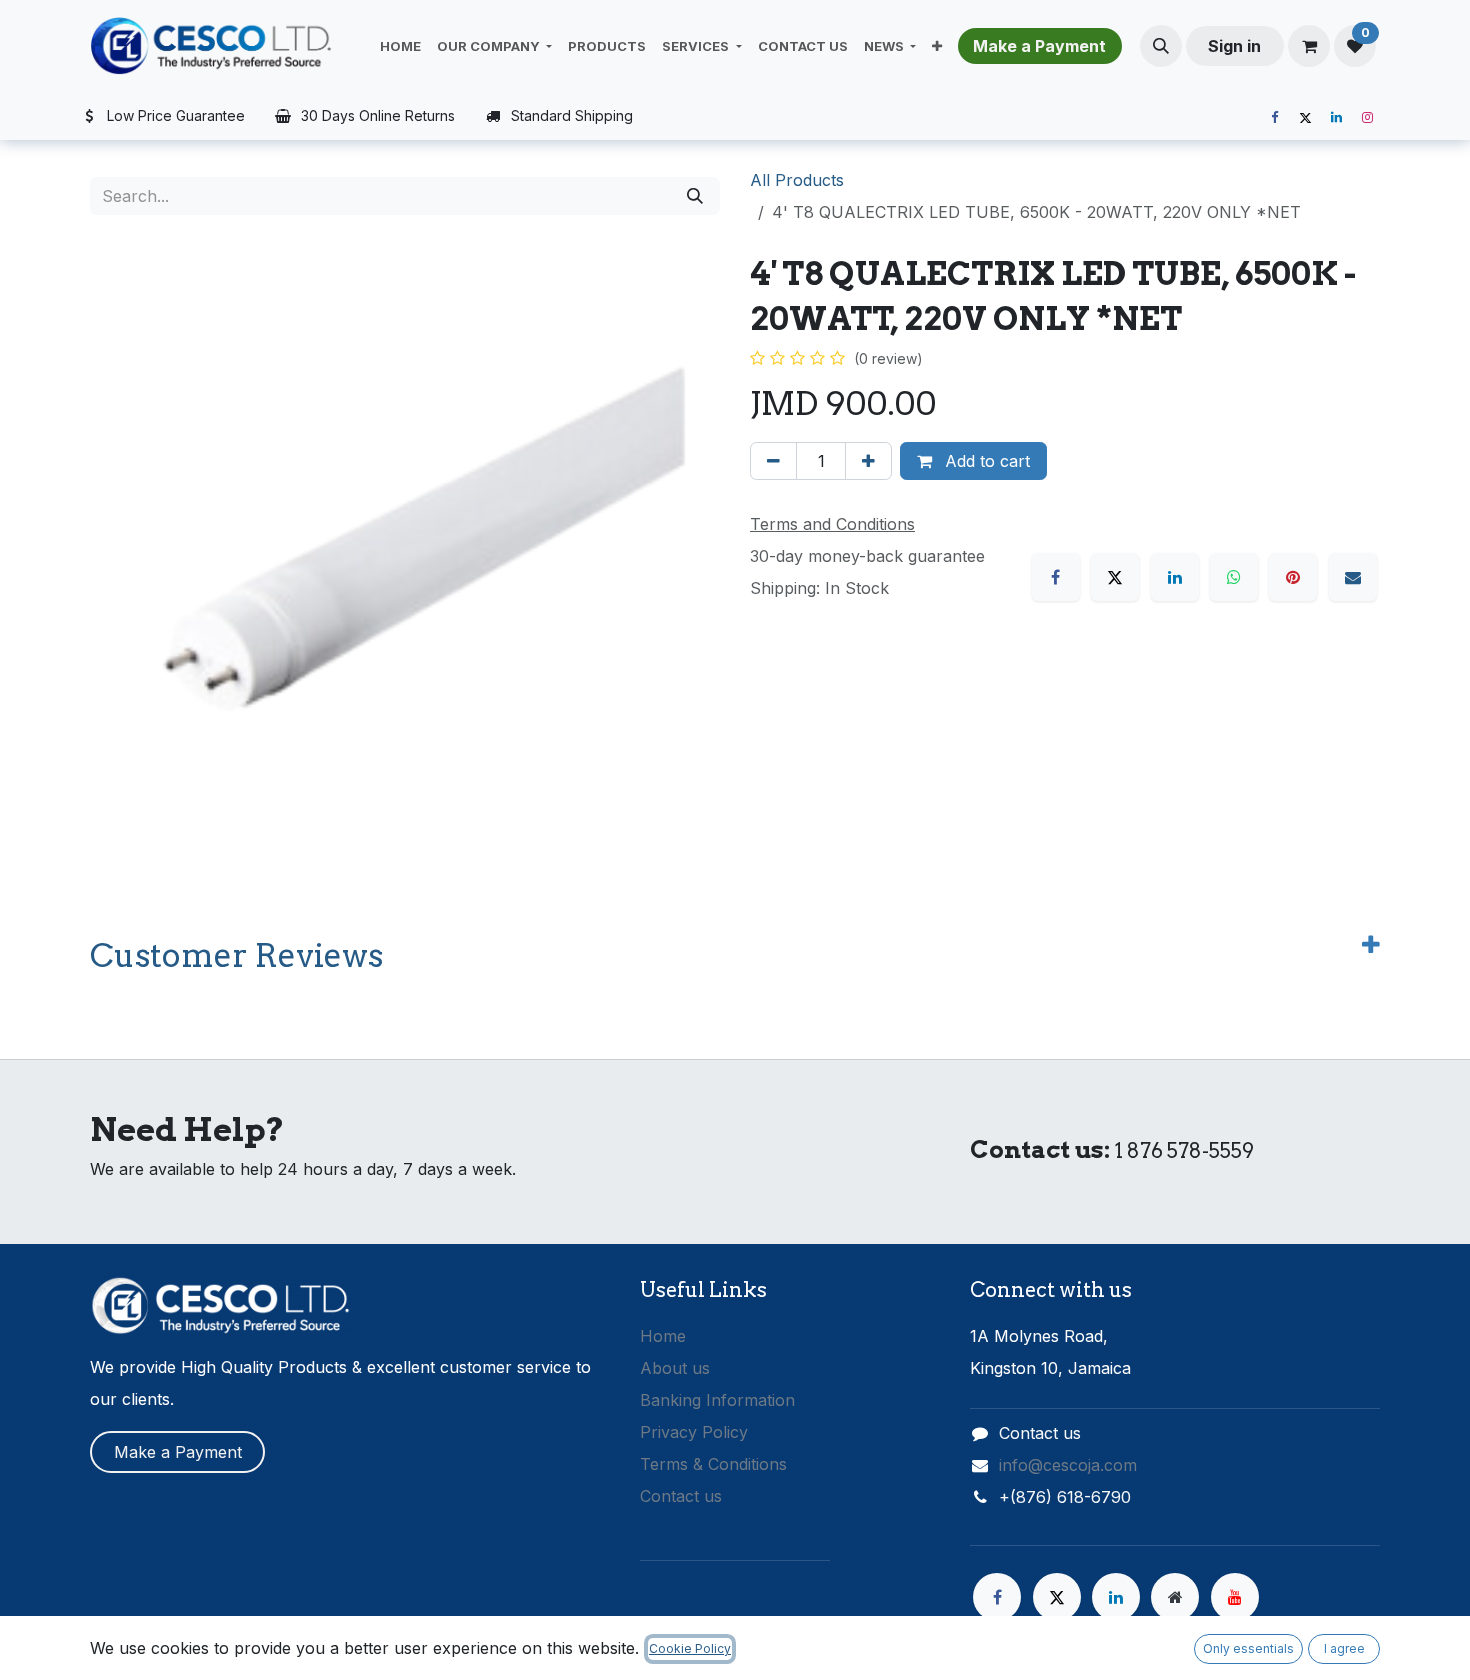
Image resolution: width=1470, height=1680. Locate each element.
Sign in (1234, 46)
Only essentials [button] (1248, 1648)
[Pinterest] (1293, 577)
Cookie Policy (690, 1648)
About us (675, 1368)
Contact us (681, 1496)
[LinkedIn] (1336, 118)
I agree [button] (1344, 1648)
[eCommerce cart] (1309, 46)
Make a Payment (178, 1452)
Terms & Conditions (713, 1464)
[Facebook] (1274, 118)
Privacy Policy (694, 1432)
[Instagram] (1367, 118)
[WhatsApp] (1234, 577)
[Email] (1353, 577)
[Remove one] (773, 461)
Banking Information (717, 1400)
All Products (797, 180)
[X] (1305, 118)
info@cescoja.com (1068, 1465)
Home (663, 1336)
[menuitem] (400, 46)
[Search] (695, 196)
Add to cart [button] (985, 461)
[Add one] (868, 461)
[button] (1161, 46)
